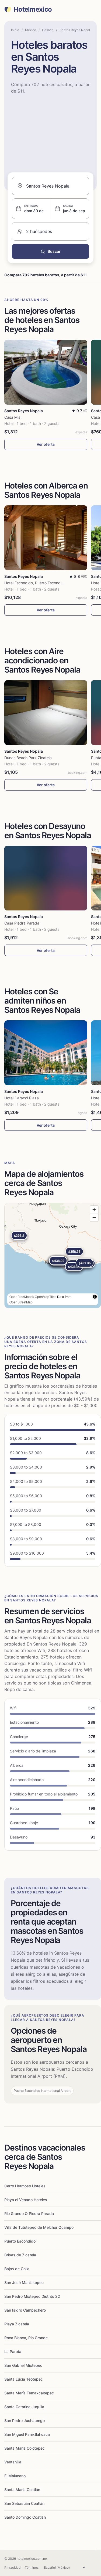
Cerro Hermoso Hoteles (25, 2186)
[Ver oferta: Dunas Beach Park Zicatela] (46, 713)
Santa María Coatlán (22, 2490)
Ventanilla (13, 2462)
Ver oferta (46, 444)
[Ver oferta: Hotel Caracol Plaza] (46, 1053)
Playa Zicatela (17, 2324)
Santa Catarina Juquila (24, 2407)
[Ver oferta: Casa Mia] (46, 372)
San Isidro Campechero (25, 2310)
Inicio (15, 30)
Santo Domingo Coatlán (25, 2517)
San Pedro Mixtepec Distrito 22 (32, 2296)
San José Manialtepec (24, 2282)
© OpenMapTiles (44, 1297)
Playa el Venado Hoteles (26, 2200)
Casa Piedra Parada (22, 923)
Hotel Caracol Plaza (22, 1098)
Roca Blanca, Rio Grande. (27, 2338)
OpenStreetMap (21, 1302)
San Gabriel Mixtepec (23, 2365)
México (31, 30)
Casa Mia (12, 417)
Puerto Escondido (20, 2241)
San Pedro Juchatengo (25, 2421)
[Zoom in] (94, 1210)
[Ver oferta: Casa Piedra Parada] (46, 878)
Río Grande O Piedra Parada (29, 2213)
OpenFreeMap (20, 1297)
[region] (53, 1256)
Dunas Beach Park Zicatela (28, 758)
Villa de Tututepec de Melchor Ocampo (39, 2227)
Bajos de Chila (17, 2269)
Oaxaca (48, 30)
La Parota (13, 2351)
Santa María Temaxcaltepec (29, 2393)
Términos (32, 2567)
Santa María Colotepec (25, 2448)
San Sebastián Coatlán (24, 2503)
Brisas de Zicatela (20, 2255)
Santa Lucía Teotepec (24, 2379)
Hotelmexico (33, 9)
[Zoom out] (94, 1217)
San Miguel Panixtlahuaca (27, 2434)
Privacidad (12, 2567)
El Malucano (15, 2476)
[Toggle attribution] (95, 1297)
